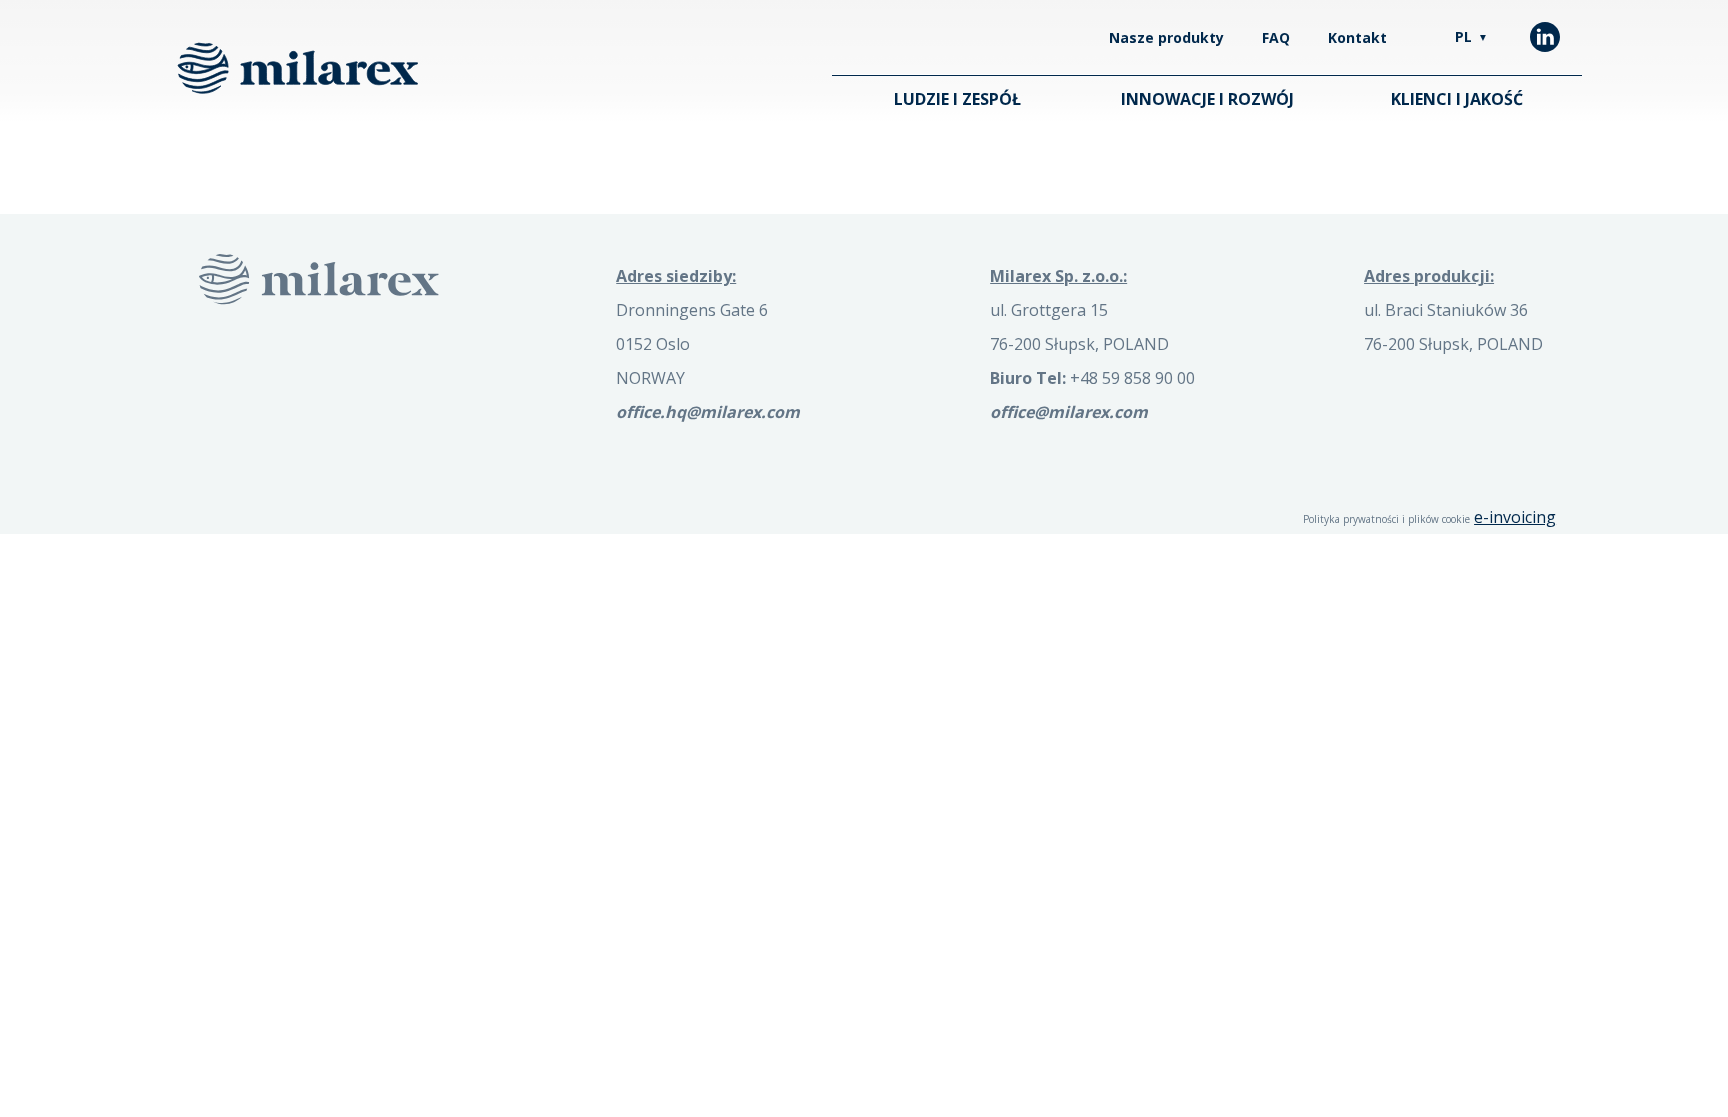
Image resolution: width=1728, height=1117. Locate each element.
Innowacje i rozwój (1207, 99)
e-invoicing (1515, 517)
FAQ (1276, 37)
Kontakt (1357, 37)
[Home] (297, 68)
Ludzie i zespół (957, 99)
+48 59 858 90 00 (1092, 378)
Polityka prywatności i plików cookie (1386, 519)
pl (1471, 36)
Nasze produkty (1166, 37)
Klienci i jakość (1457, 99)
